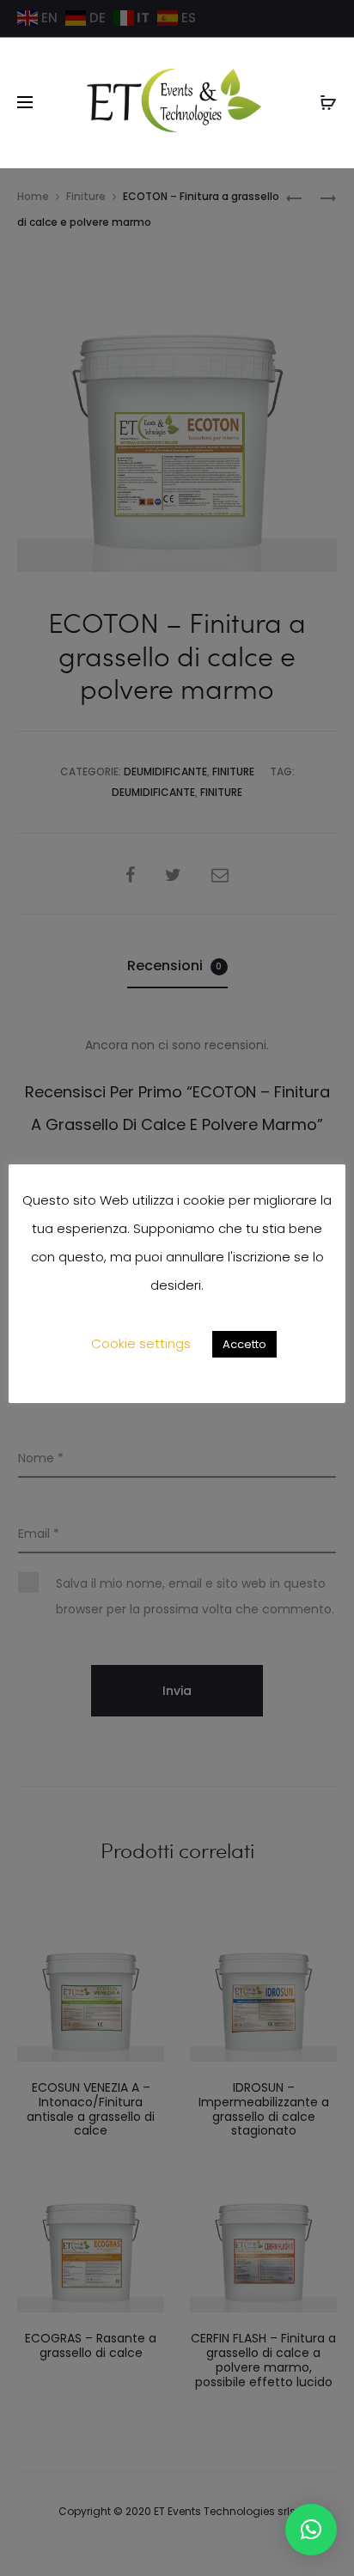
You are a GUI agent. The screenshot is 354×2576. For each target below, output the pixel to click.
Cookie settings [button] (141, 1343)
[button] (311, 2530)
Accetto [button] (244, 1344)
